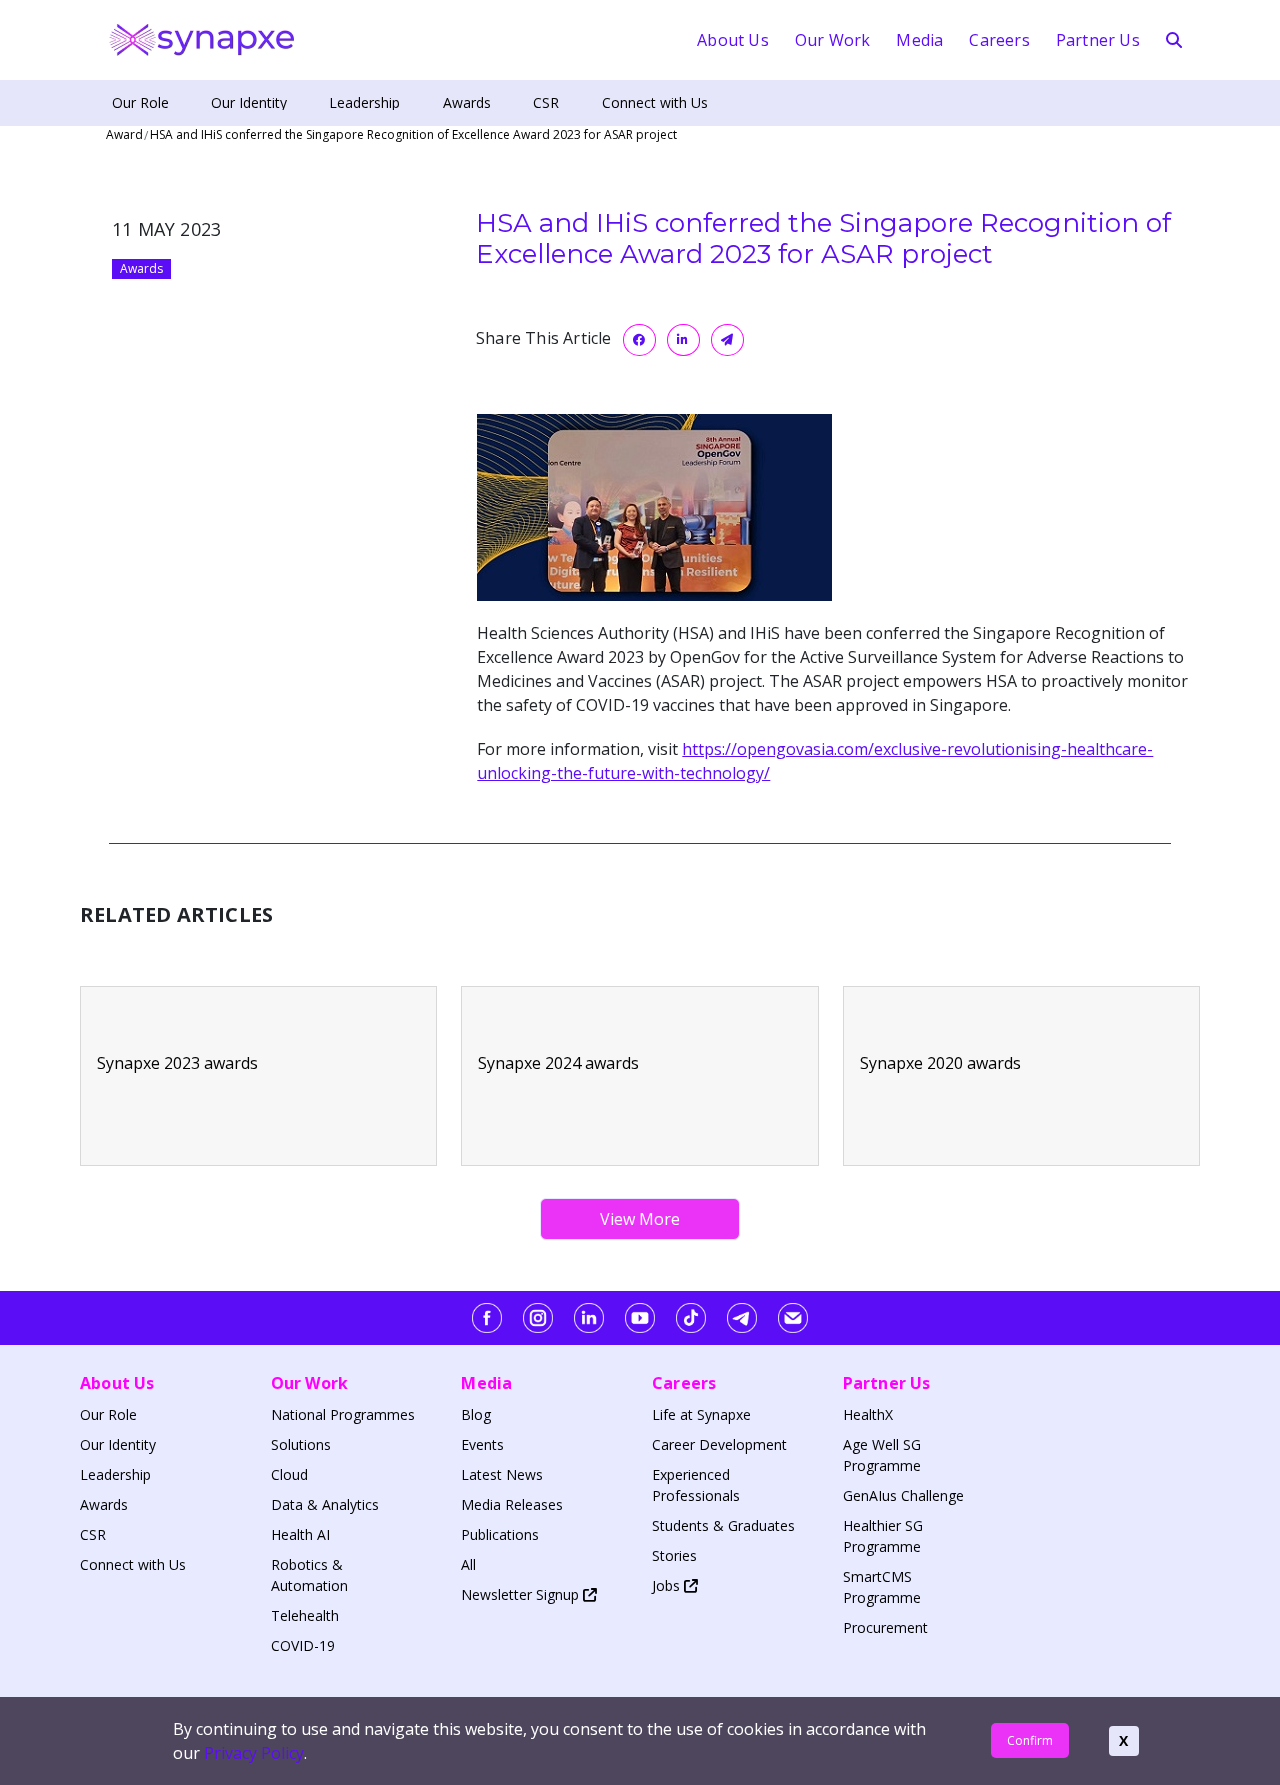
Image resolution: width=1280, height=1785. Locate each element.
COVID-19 (303, 1645)
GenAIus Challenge (903, 1495)
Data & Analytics (325, 1504)
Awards (467, 102)
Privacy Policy (254, 1753)
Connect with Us (655, 102)
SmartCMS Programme (882, 1587)
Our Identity (249, 102)
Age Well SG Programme (882, 1455)
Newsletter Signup (522, 1594)
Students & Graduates (723, 1525)
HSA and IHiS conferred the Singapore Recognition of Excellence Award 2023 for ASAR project (413, 134)
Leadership (364, 102)
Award (124, 134)
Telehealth (305, 1615)
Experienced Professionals (696, 1485)
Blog (476, 1414)
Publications (500, 1534)
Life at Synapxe (701, 1414)
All (468, 1564)
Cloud (289, 1474)
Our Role (140, 102)
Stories (674, 1555)
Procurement (885, 1627)
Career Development (719, 1444)
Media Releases (512, 1504)
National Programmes (343, 1414)
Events (482, 1444)
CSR (546, 102)
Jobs (668, 1585)
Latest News (502, 1474)
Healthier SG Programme (883, 1536)
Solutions (301, 1444)
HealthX (868, 1414)
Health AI (300, 1534)
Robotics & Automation (309, 1575)
